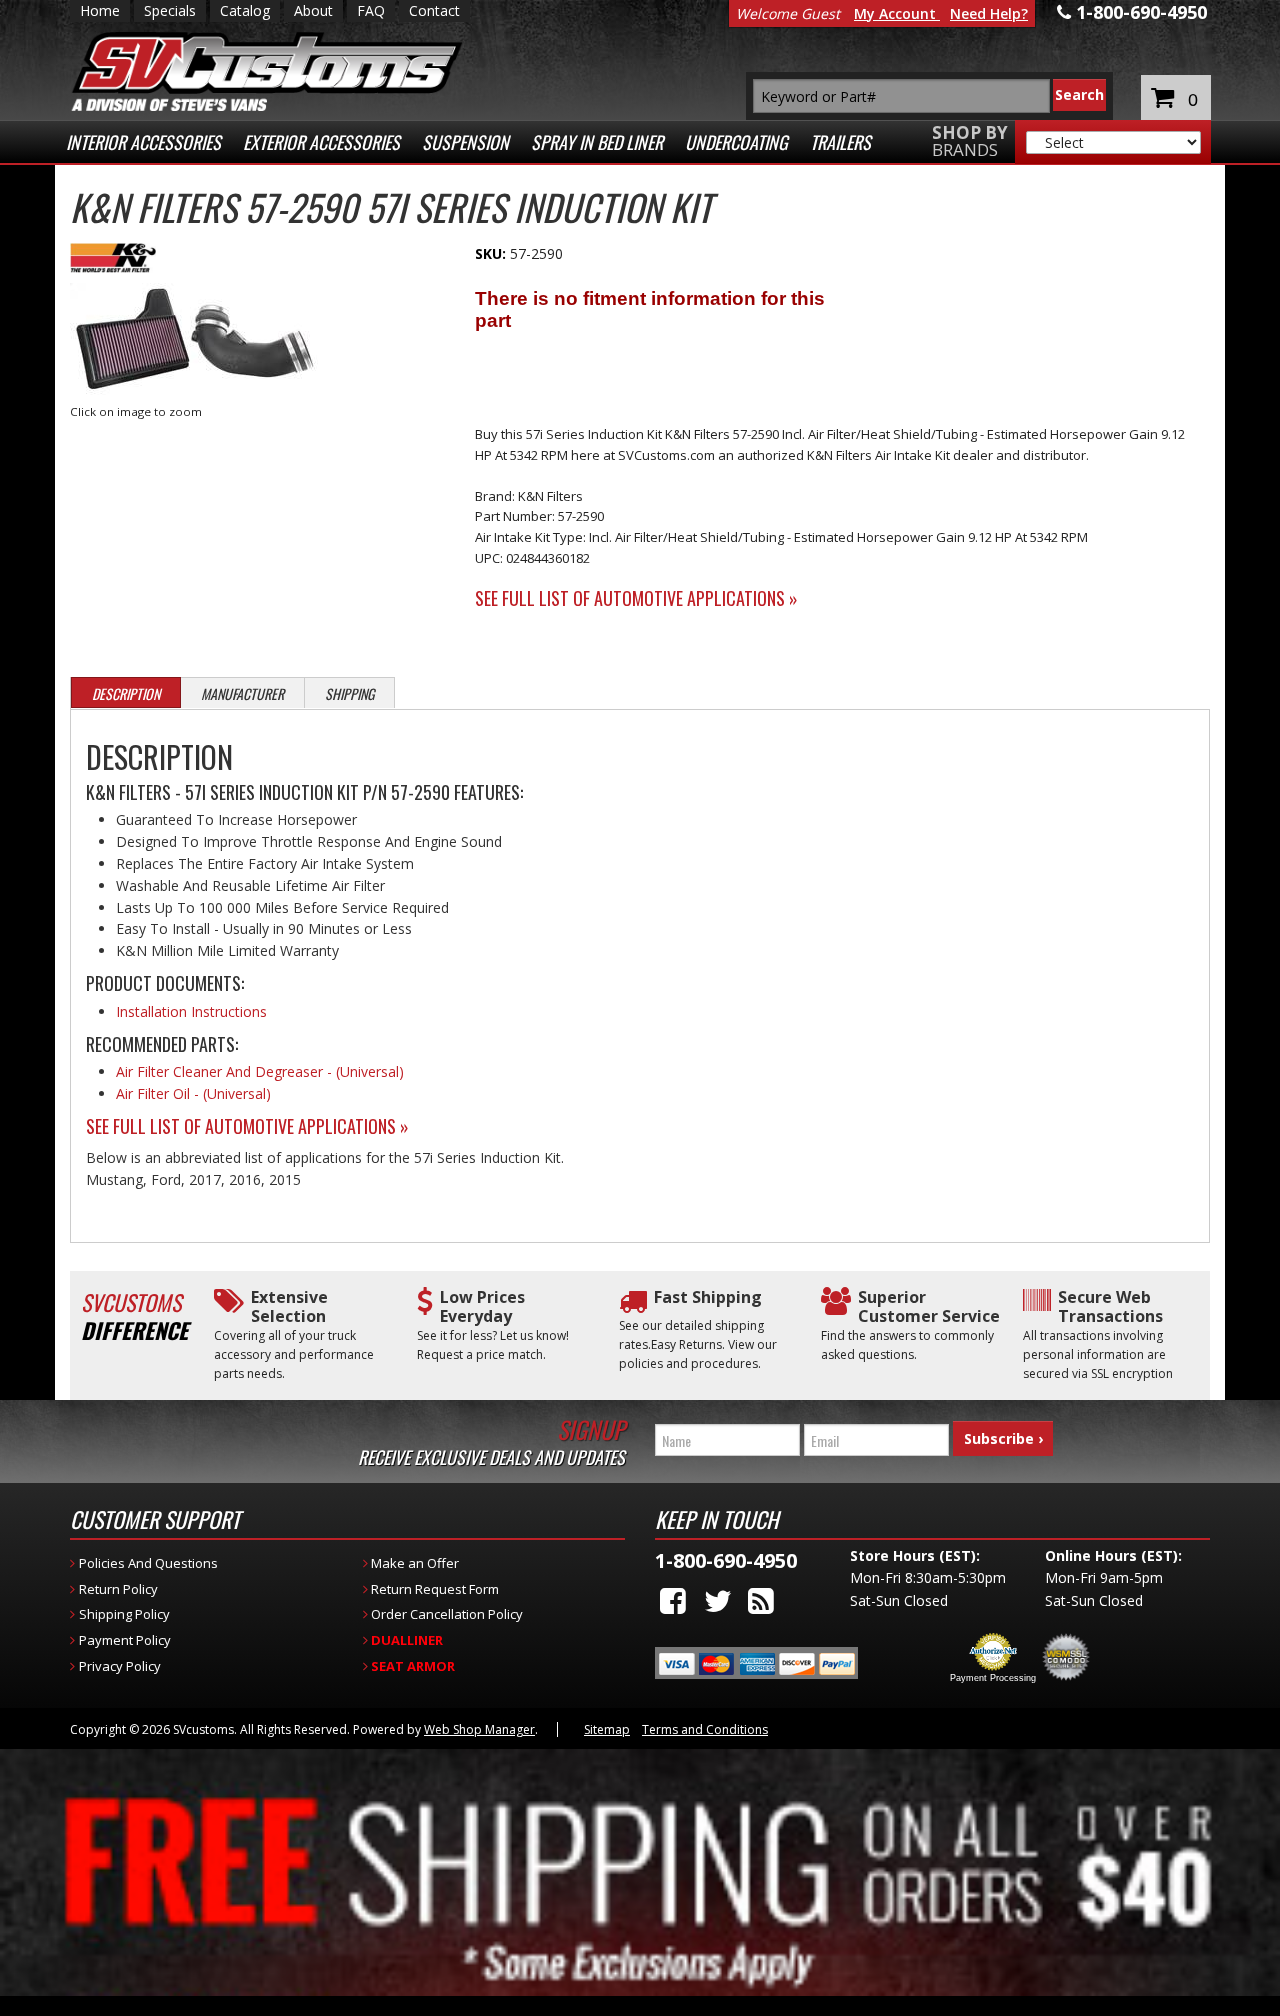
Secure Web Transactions (1110, 1307)
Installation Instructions (191, 1011)
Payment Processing (993, 1678)
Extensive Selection (289, 1307)
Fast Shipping (708, 1297)
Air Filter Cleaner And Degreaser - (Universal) (260, 1071)
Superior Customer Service (929, 1307)
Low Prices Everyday (482, 1307)
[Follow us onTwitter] (718, 1600)
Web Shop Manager (479, 1729)
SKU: (492, 253)
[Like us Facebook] (673, 1600)
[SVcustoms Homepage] (267, 81)
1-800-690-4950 (726, 1560)
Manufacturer (242, 693)
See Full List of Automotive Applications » (636, 598)
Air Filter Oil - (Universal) (193, 1093)
